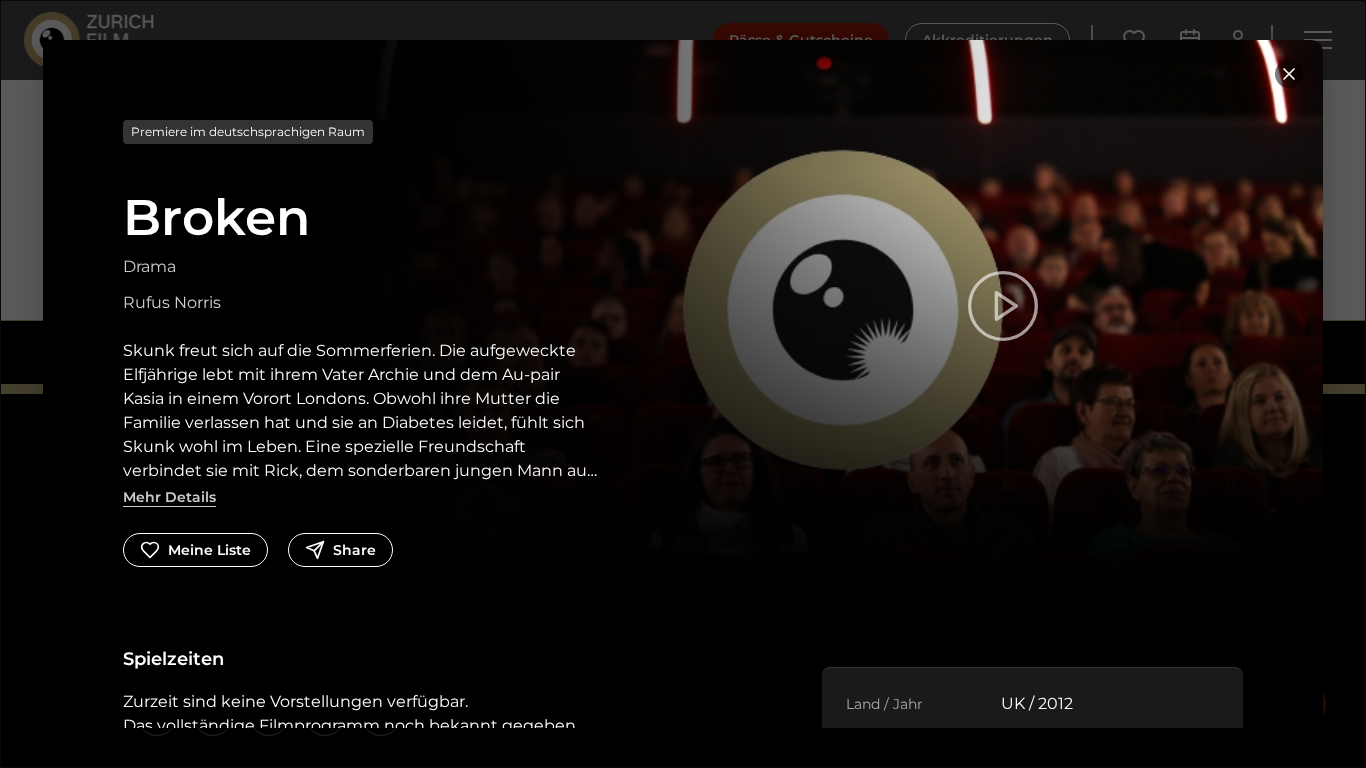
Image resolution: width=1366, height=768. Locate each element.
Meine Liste (209, 550)
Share (354, 550)
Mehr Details (169, 497)
